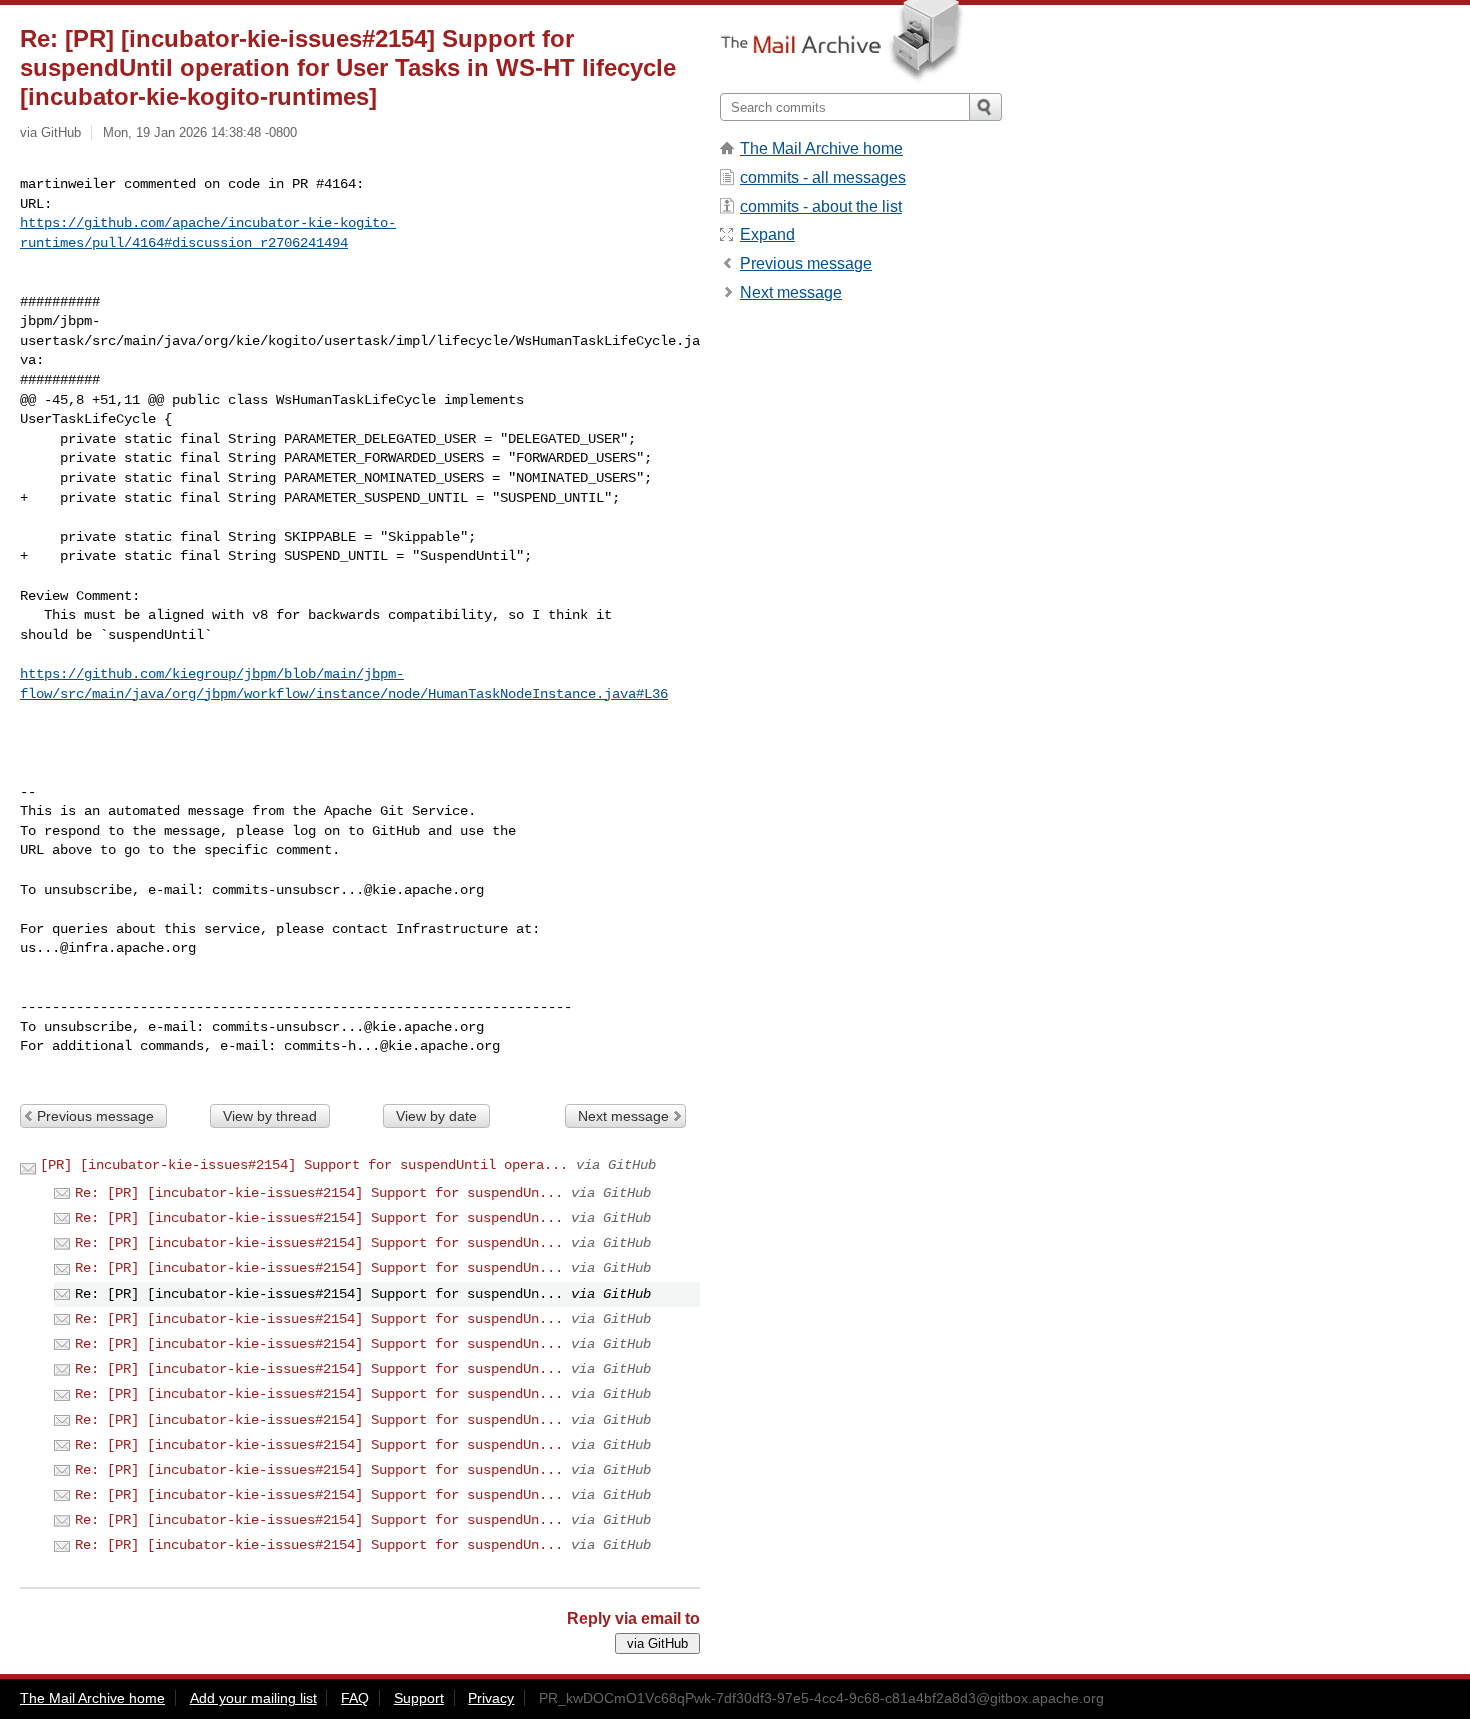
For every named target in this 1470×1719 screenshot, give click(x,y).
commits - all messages (823, 177)
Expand (767, 234)
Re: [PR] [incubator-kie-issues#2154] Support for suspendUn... (319, 1193)
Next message (623, 1116)
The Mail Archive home (821, 148)
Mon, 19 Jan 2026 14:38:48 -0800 (200, 132)
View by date (436, 1116)
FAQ (355, 1698)
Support (419, 1698)
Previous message (95, 1116)
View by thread (270, 1116)
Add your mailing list (253, 1698)
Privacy (491, 1698)
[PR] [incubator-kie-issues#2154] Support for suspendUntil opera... (304, 1165)
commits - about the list (821, 206)
